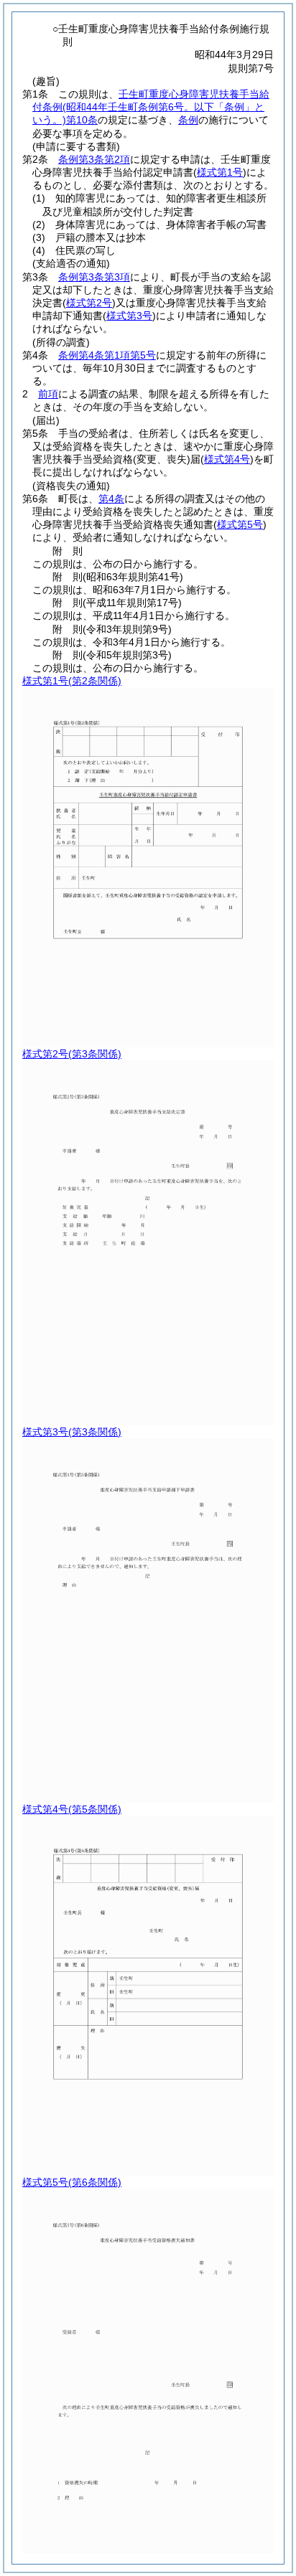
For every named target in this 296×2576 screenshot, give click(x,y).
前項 (48, 394)
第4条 (111, 499)
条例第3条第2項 (94, 159)
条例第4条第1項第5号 (107, 355)
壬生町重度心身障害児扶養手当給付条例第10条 (151, 107)
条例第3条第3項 (94, 277)
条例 (188, 120)
